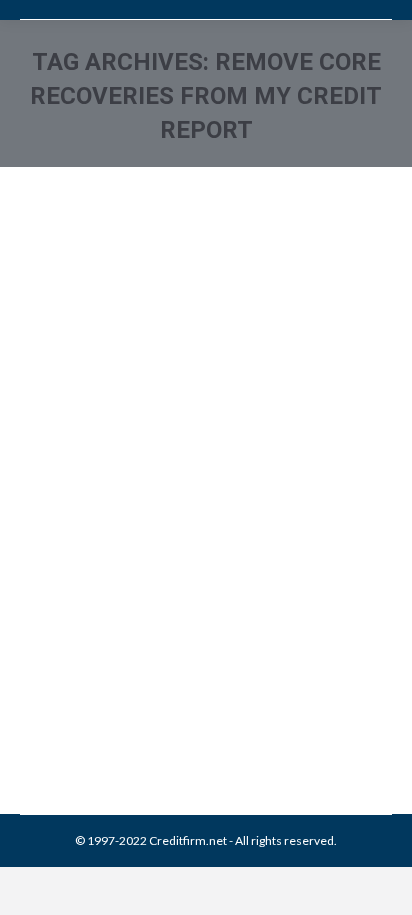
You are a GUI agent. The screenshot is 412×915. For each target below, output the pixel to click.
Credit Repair (192, 667)
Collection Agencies (98, 667)
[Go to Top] (380, 883)
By (164, 689)
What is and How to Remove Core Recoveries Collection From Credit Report (199, 563)
